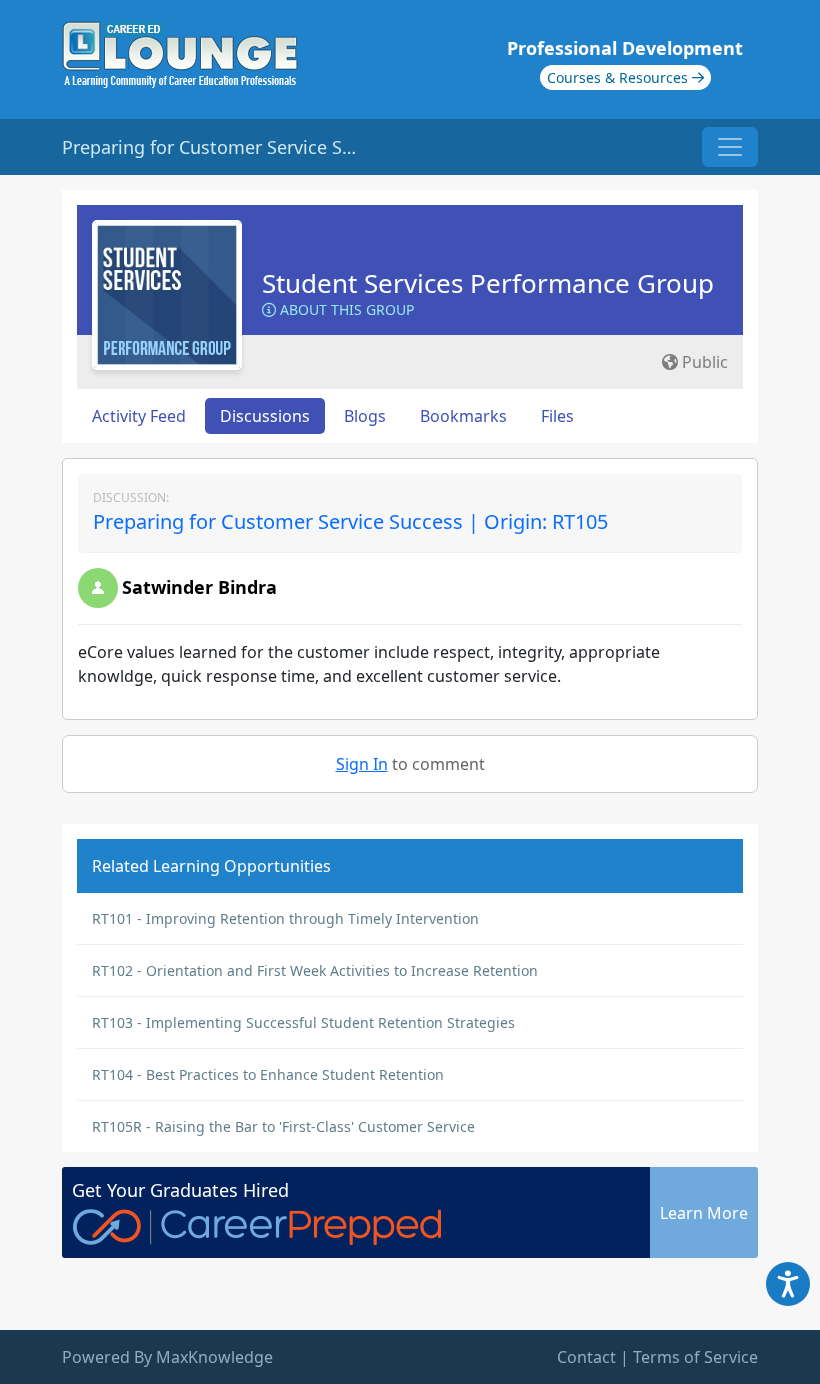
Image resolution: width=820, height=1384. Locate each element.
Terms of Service (695, 1357)
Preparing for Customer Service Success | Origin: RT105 (350, 521)
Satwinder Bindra (199, 587)
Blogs (365, 416)
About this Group (345, 309)
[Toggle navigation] (730, 147)
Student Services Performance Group (488, 283)
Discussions (265, 416)
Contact (586, 1357)
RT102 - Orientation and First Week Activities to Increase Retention (315, 970)
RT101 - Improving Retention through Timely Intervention (285, 918)
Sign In (362, 764)
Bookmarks (463, 416)
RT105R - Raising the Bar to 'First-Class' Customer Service (283, 1126)
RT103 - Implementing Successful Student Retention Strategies (303, 1022)
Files (557, 416)
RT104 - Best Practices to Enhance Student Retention (268, 1074)
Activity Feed (139, 416)
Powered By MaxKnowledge (167, 1357)
